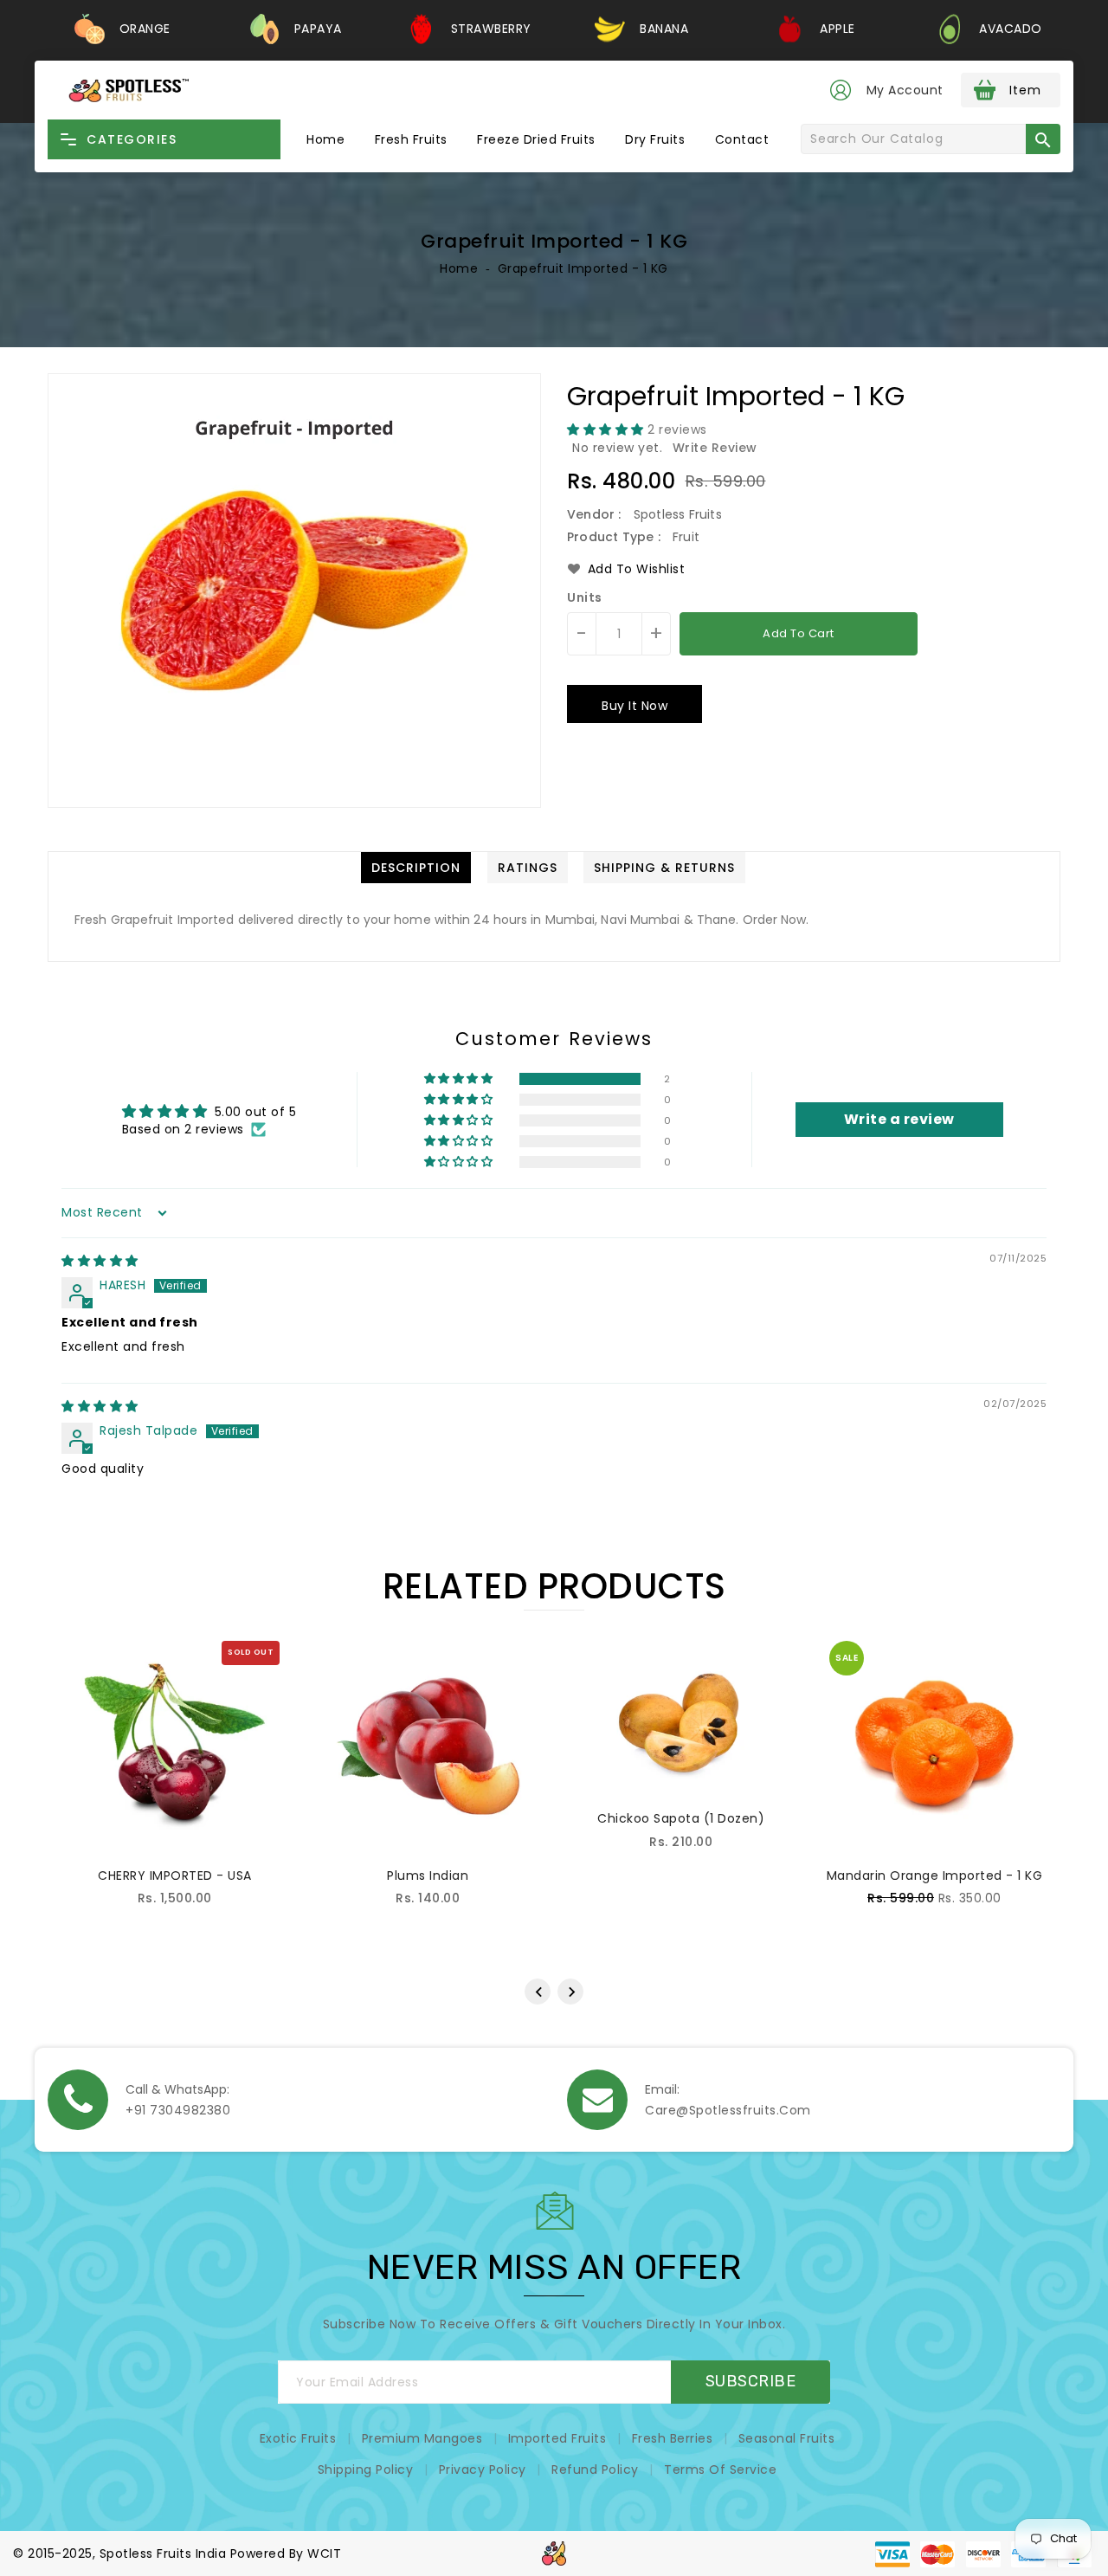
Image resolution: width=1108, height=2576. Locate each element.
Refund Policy (595, 2469)
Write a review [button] (899, 1119)
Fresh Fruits (411, 139)
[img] (100, 1261)
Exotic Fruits (298, 2438)
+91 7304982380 (178, 2110)
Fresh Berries (673, 2438)
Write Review (715, 448)
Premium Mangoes (422, 2438)
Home (325, 139)
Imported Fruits (557, 2438)
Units (585, 597)
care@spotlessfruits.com (728, 2110)
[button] (607, 429)
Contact (742, 139)
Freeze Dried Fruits (536, 139)
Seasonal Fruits (787, 2438)
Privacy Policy (483, 2469)
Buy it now (635, 706)
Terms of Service (720, 2469)
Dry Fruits (655, 139)
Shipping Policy (366, 2469)
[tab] (416, 868)
